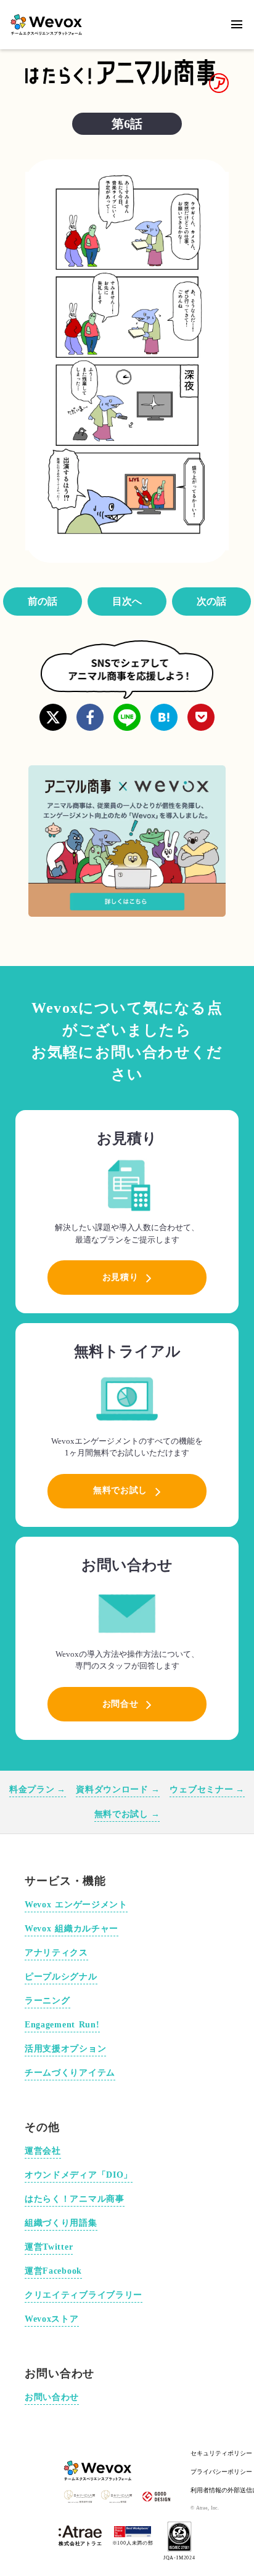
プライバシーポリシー (221, 2472)
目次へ (127, 601)
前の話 (43, 601)
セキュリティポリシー (221, 2453)
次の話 (211, 601)
